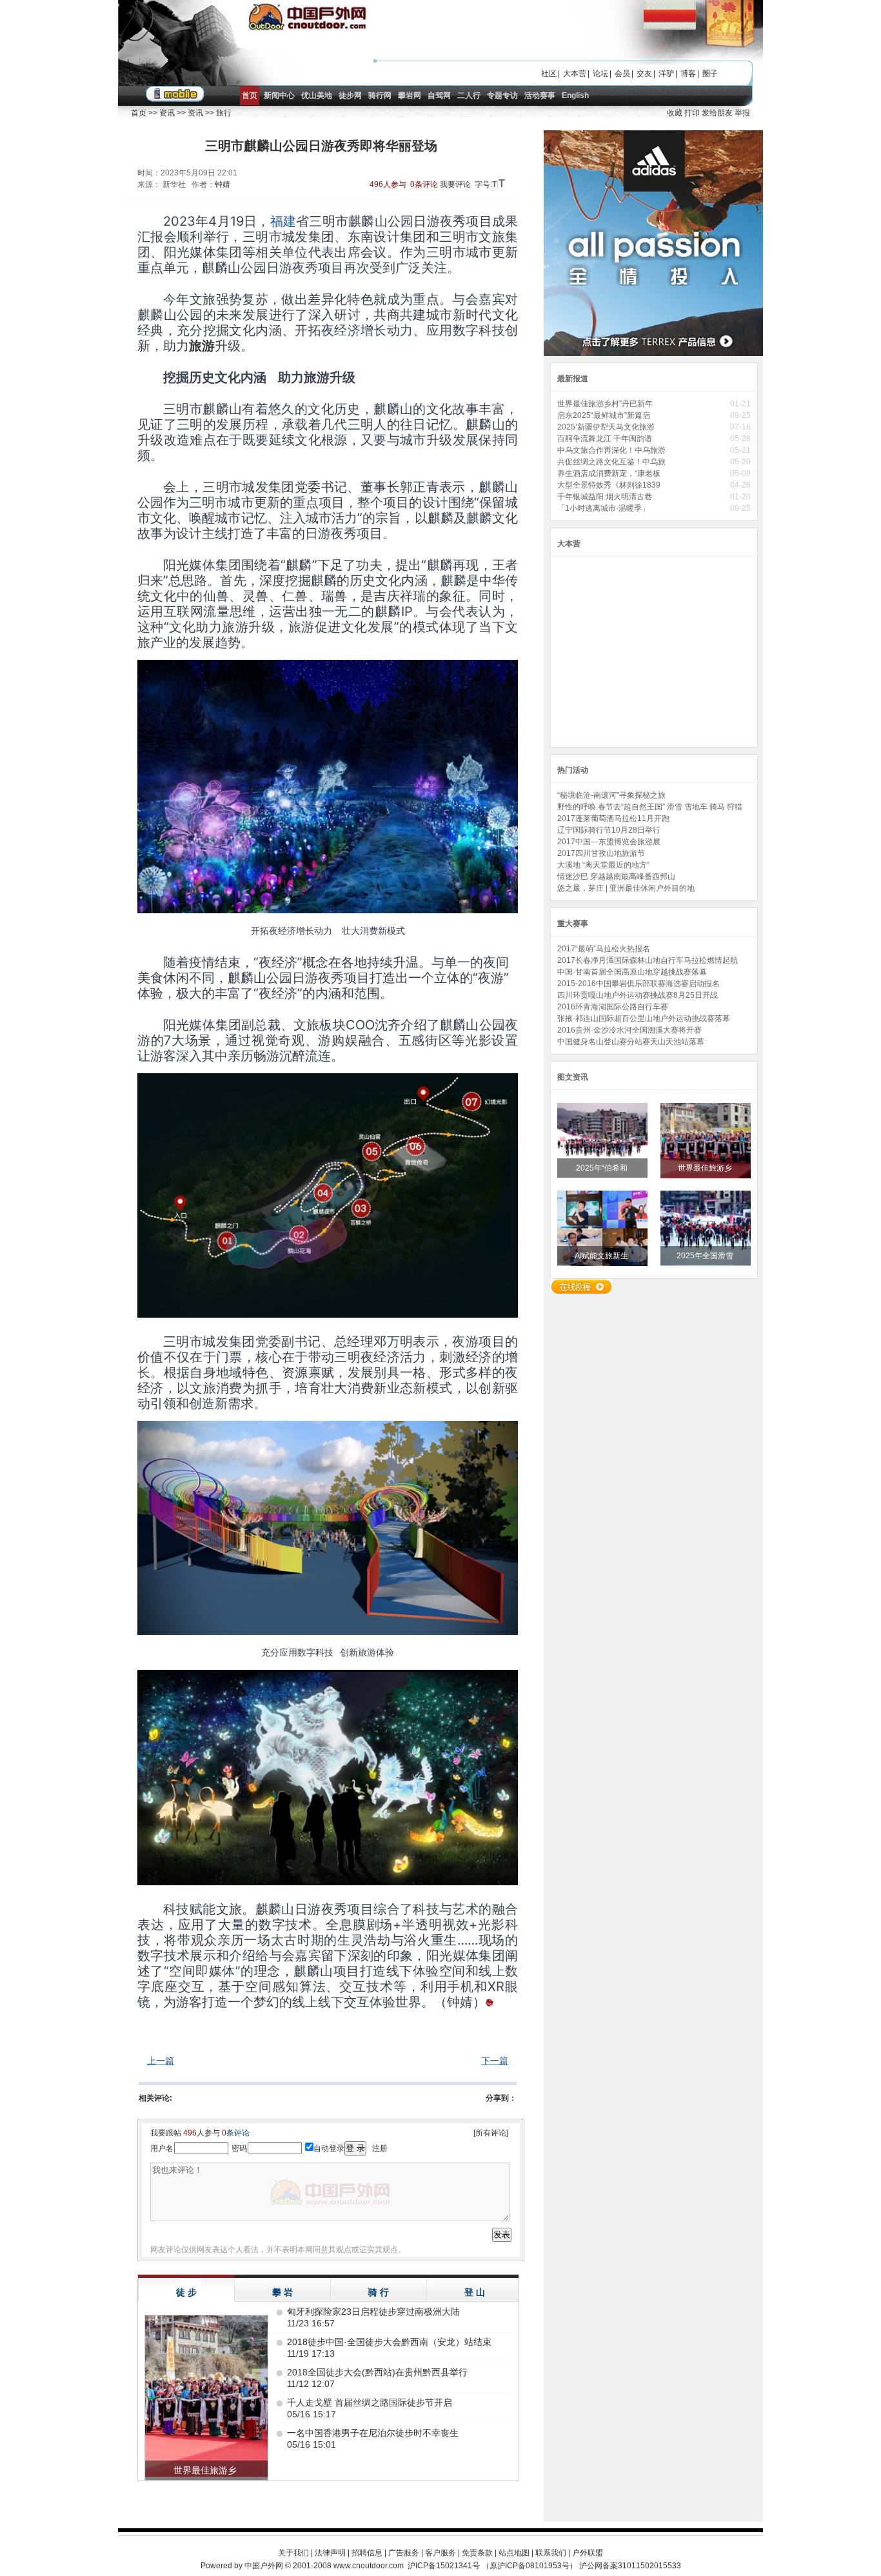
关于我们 (293, 2553)
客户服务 (440, 2553)
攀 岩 (282, 2292)
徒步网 (350, 95)
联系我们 (551, 2553)
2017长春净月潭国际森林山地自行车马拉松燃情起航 (648, 960)
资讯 (167, 113)
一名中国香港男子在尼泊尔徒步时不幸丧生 (373, 2433)
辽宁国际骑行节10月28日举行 (609, 830)
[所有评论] (491, 2133)
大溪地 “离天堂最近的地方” (603, 865)
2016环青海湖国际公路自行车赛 (613, 1007)
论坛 (600, 74)
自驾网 (439, 95)
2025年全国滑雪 (706, 1256)
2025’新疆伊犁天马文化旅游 (607, 427)
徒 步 (186, 2292)
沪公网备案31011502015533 (630, 2566)
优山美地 (317, 95)
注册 (380, 2148)
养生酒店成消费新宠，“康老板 (610, 473)
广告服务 (404, 2553)
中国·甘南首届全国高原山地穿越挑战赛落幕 (632, 972)
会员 (622, 74)
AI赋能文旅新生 (602, 1256)
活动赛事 (540, 95)
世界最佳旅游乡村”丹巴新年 (606, 404)
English (575, 95)
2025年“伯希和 (603, 1168)
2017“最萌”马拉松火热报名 (604, 949)
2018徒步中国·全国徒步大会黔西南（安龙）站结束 (389, 2342)
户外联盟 (588, 2553)
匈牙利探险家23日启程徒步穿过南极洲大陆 (373, 2312)
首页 (250, 95)
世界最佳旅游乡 (706, 1168)
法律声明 (330, 2553)
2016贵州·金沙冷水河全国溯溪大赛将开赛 (629, 1030)
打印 (692, 113)
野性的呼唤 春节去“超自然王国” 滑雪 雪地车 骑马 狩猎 (650, 807)
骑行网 (380, 95)
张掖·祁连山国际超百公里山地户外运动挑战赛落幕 (644, 1018)
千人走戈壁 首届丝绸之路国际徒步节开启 (370, 2403)
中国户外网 (264, 2566)
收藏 (675, 113)
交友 (644, 74)
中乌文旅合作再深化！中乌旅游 (612, 450)
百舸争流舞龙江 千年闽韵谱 (606, 439)
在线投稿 (581, 1287)
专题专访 (502, 95)
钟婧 (223, 184)
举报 (742, 113)
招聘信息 (367, 2553)
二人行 (469, 95)
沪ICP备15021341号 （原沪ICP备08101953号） (492, 2566)
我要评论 (455, 184)
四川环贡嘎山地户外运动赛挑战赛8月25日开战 (638, 995)
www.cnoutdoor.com (369, 2566)
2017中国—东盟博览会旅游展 (609, 842)
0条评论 (424, 184)
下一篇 (495, 2061)
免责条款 (477, 2553)
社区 (549, 74)
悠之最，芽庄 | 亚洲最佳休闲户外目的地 (626, 888)
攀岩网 (410, 95)
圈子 (710, 74)
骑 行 (379, 2292)
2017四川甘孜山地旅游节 (601, 853)
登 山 (475, 2292)
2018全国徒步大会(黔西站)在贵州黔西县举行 (377, 2372)
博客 (688, 74)
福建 (283, 221)
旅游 (202, 346)
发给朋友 (717, 113)
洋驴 (666, 74)
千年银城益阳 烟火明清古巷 (607, 497)
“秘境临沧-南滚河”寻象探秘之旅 (611, 795)
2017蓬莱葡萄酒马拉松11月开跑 (613, 818)
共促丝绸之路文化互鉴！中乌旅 (612, 462)
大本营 (575, 74)
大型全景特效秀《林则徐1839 (610, 485)
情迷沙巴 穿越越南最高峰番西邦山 (616, 877)
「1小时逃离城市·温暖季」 (605, 508)
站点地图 (514, 2553)
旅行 (224, 113)
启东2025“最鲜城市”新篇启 (605, 415)
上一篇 (161, 2061)
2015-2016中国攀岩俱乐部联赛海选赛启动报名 (638, 984)
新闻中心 (279, 95)
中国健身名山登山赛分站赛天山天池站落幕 (631, 1042)
